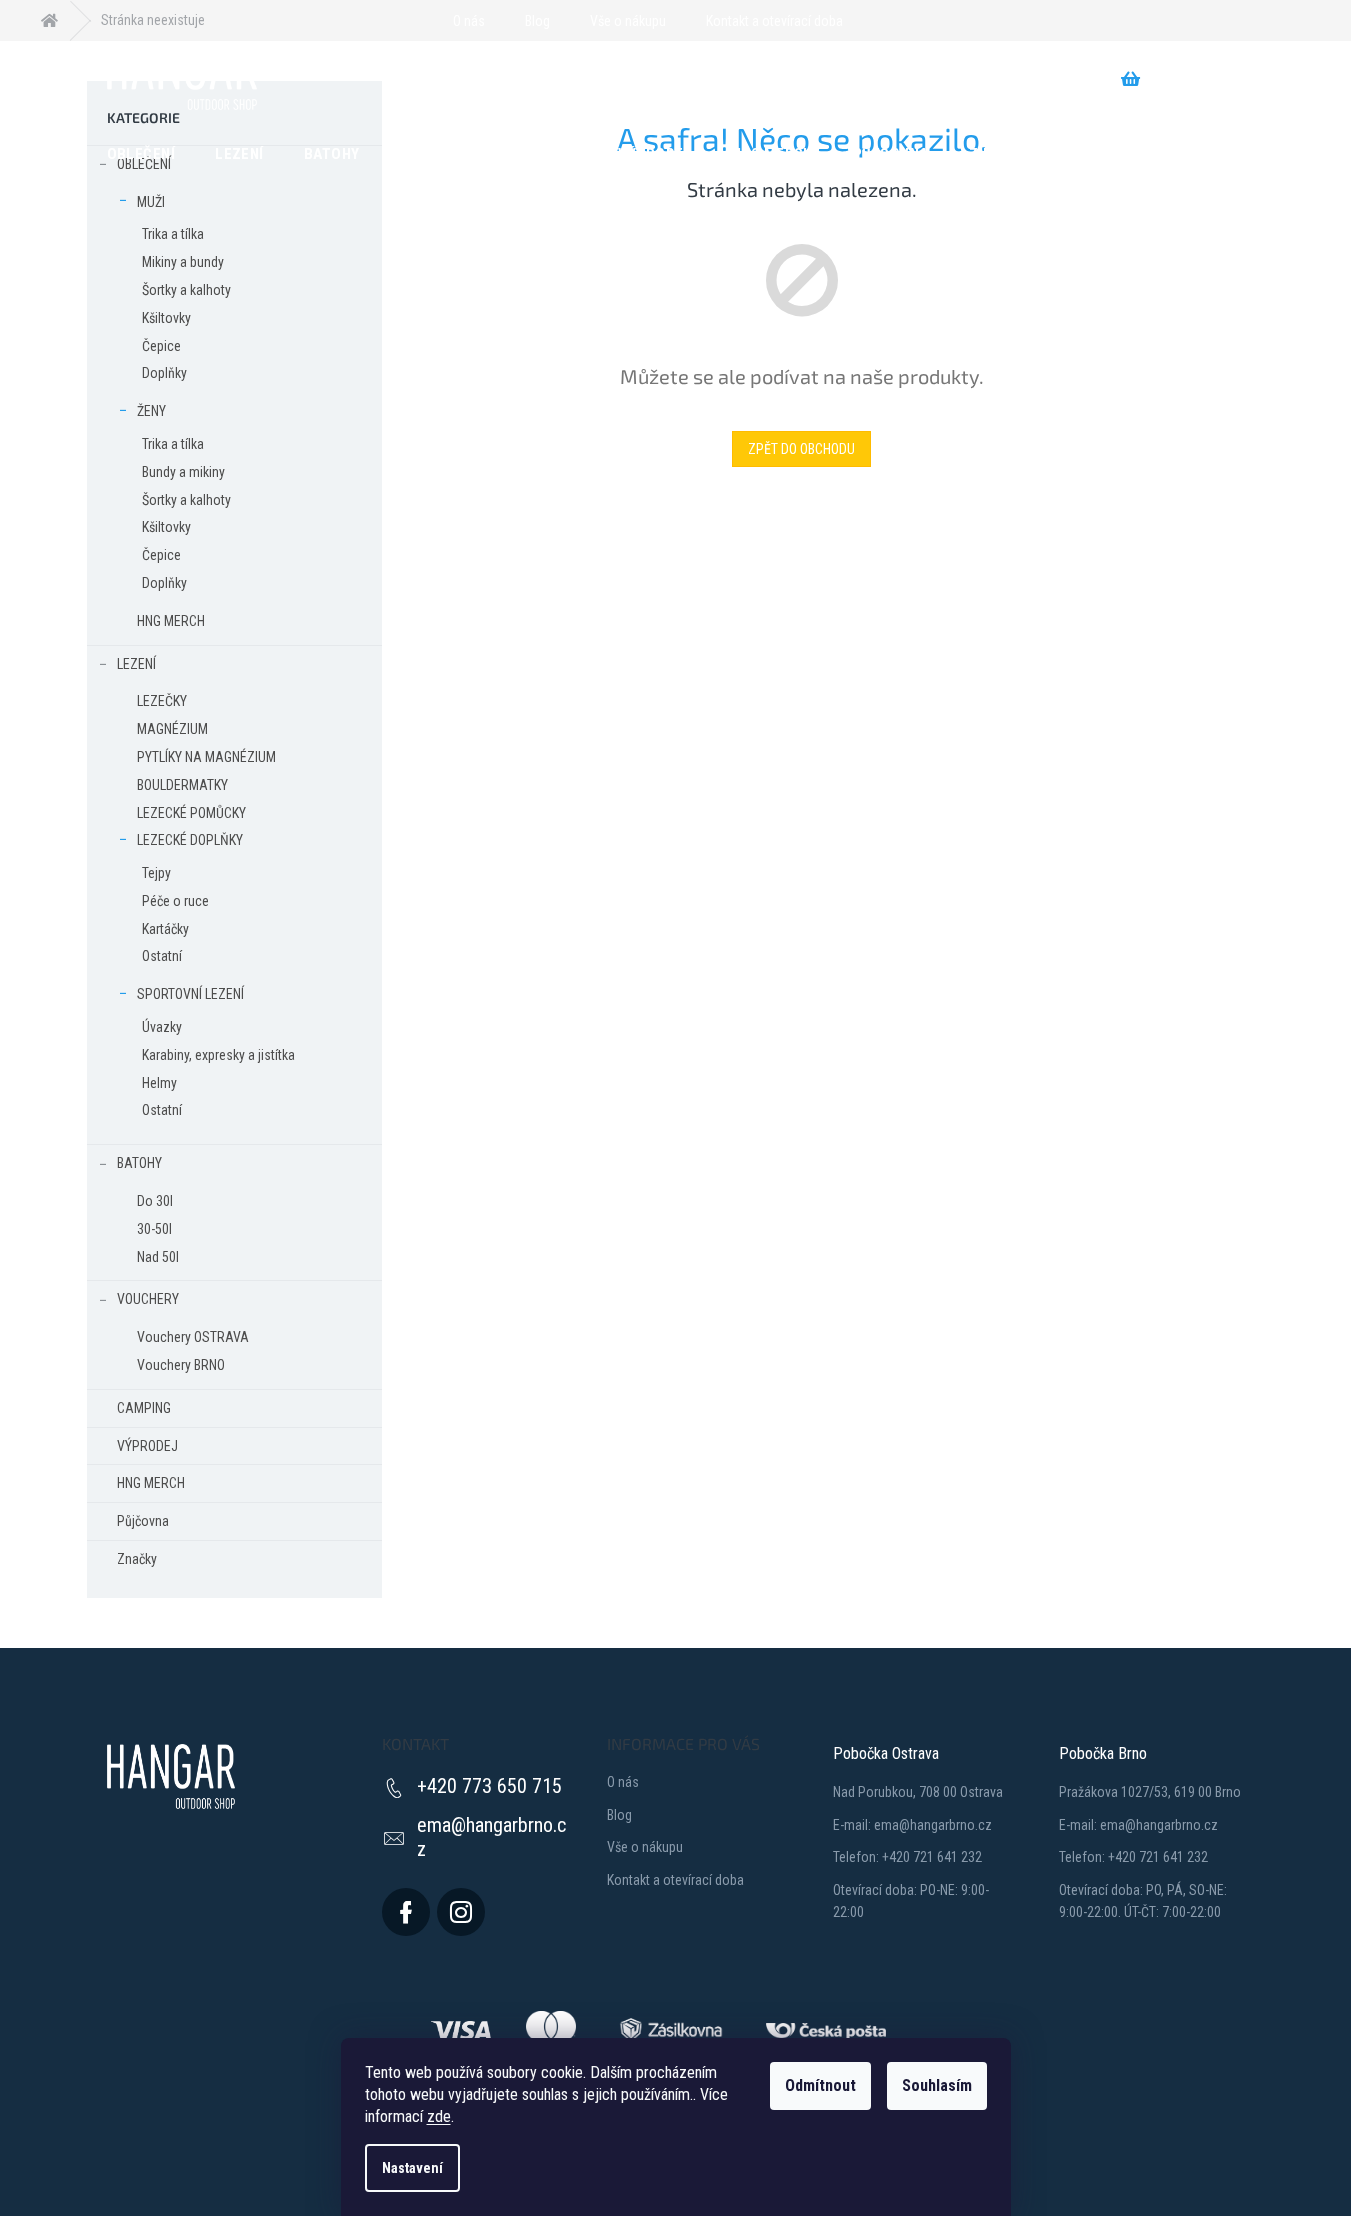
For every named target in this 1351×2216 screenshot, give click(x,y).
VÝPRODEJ (147, 1446)
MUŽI (151, 202)
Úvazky (162, 1027)
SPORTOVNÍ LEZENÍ (190, 994)
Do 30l (155, 1201)
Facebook (406, 1912)
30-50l (154, 1229)
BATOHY (139, 1163)
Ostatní (162, 956)
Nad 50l (158, 1257)
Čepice (161, 346)
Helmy (159, 1083)
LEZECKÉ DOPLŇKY (190, 840)
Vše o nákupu (628, 21)
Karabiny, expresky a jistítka (218, 1055)
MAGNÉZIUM (172, 729)
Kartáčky (165, 929)
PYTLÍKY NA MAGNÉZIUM (206, 757)
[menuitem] (141, 153)
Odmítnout (820, 2085)
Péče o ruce (175, 901)
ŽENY (151, 411)
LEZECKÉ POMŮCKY (191, 813)
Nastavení (412, 2168)
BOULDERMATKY (182, 785)
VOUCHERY (148, 1299)
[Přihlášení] (870, 21)
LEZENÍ (136, 664)
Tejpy (156, 873)
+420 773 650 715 (489, 1786)
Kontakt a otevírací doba (774, 21)
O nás (469, 21)
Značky (137, 1559)
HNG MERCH (171, 621)
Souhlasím (937, 2085)
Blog (537, 21)
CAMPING (144, 1408)
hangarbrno (461, 1912)
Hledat (421, 79)
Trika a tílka (173, 234)
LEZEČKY (162, 701)
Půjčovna (143, 1521)
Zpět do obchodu (801, 449)
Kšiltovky (166, 318)
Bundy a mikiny (183, 472)
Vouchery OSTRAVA (193, 1337)
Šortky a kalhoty (186, 290)
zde (439, 2116)
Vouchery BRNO (181, 1365)
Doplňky (164, 373)
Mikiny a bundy (183, 262)
